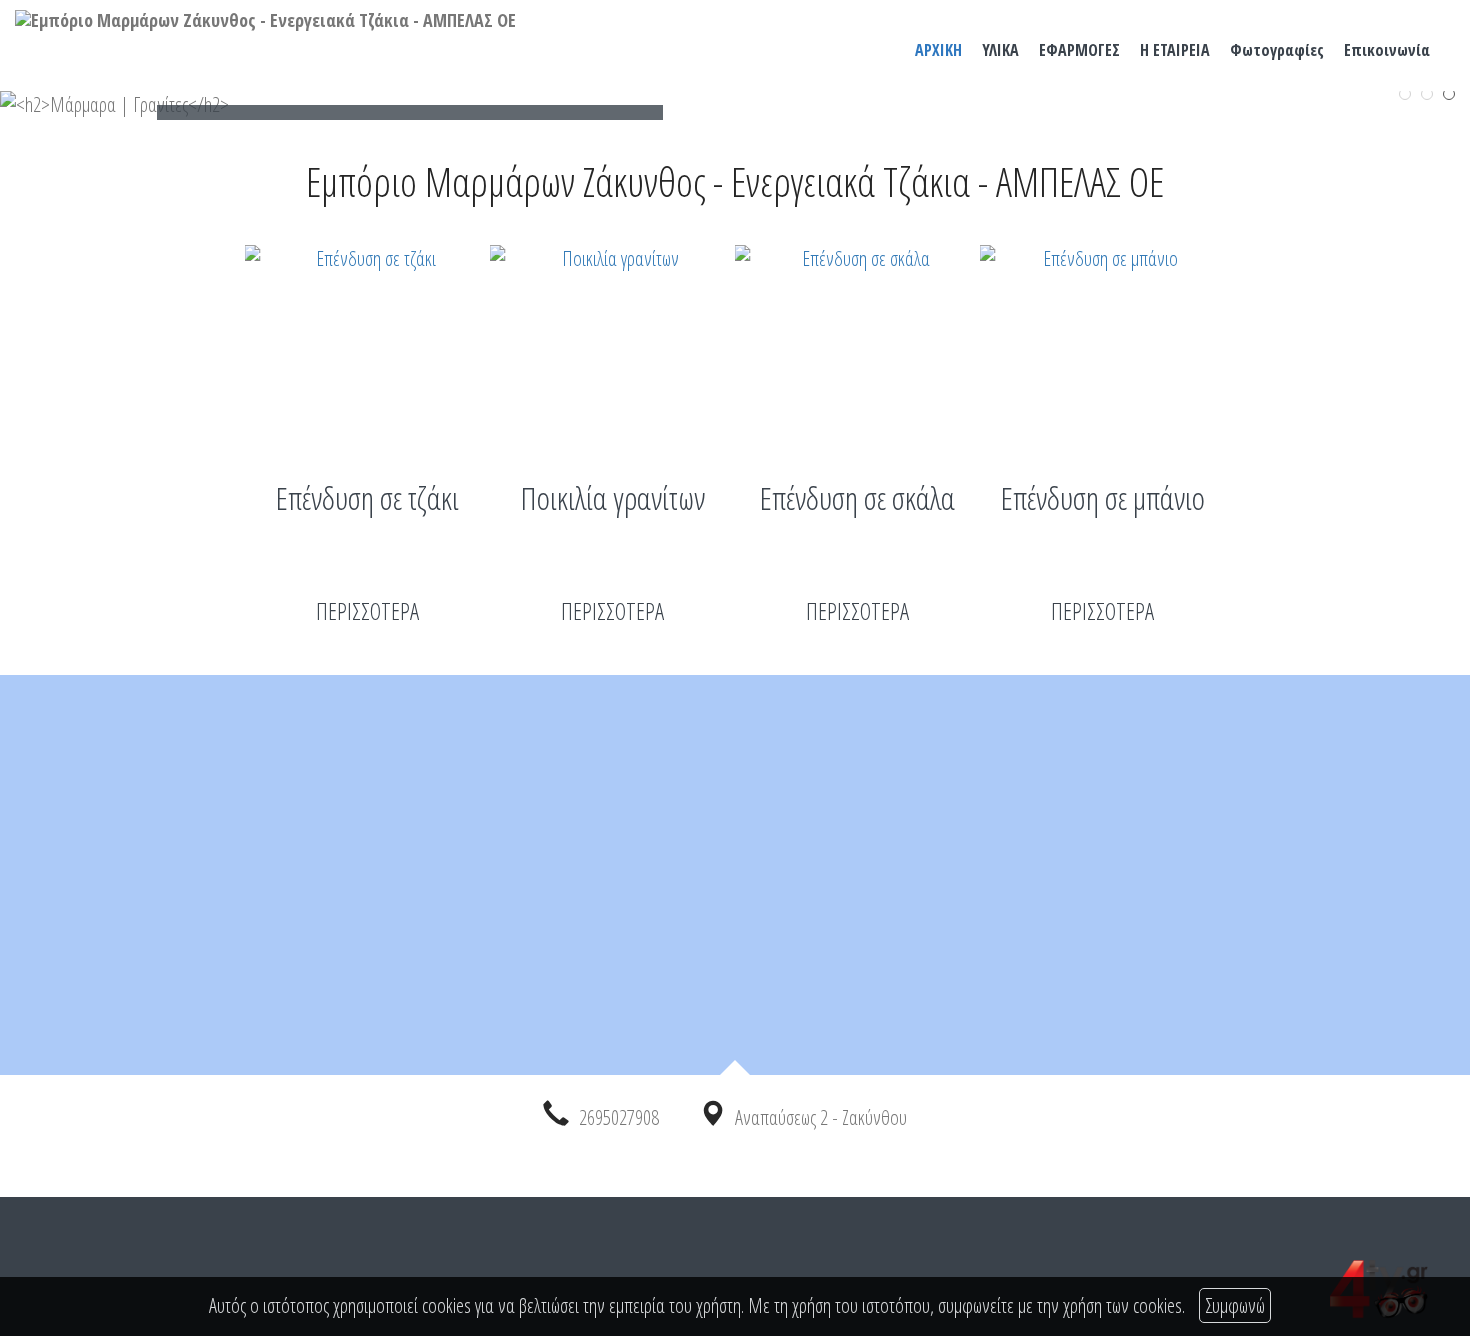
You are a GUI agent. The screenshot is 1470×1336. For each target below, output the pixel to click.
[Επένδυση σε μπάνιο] (1102, 345)
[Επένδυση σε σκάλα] (857, 345)
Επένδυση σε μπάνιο (1103, 497)
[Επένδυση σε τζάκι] (367, 345)
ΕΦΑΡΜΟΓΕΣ (1079, 50)
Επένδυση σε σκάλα (857, 497)
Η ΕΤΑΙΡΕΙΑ (1175, 50)
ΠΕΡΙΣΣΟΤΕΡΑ (367, 611)
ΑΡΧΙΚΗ (938, 50)
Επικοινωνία (1387, 50)
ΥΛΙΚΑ (1000, 50)
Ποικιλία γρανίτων (613, 497)
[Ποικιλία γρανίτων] (612, 345)
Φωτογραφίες (1277, 50)
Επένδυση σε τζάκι (367, 497)
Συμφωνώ (1235, 1305)
